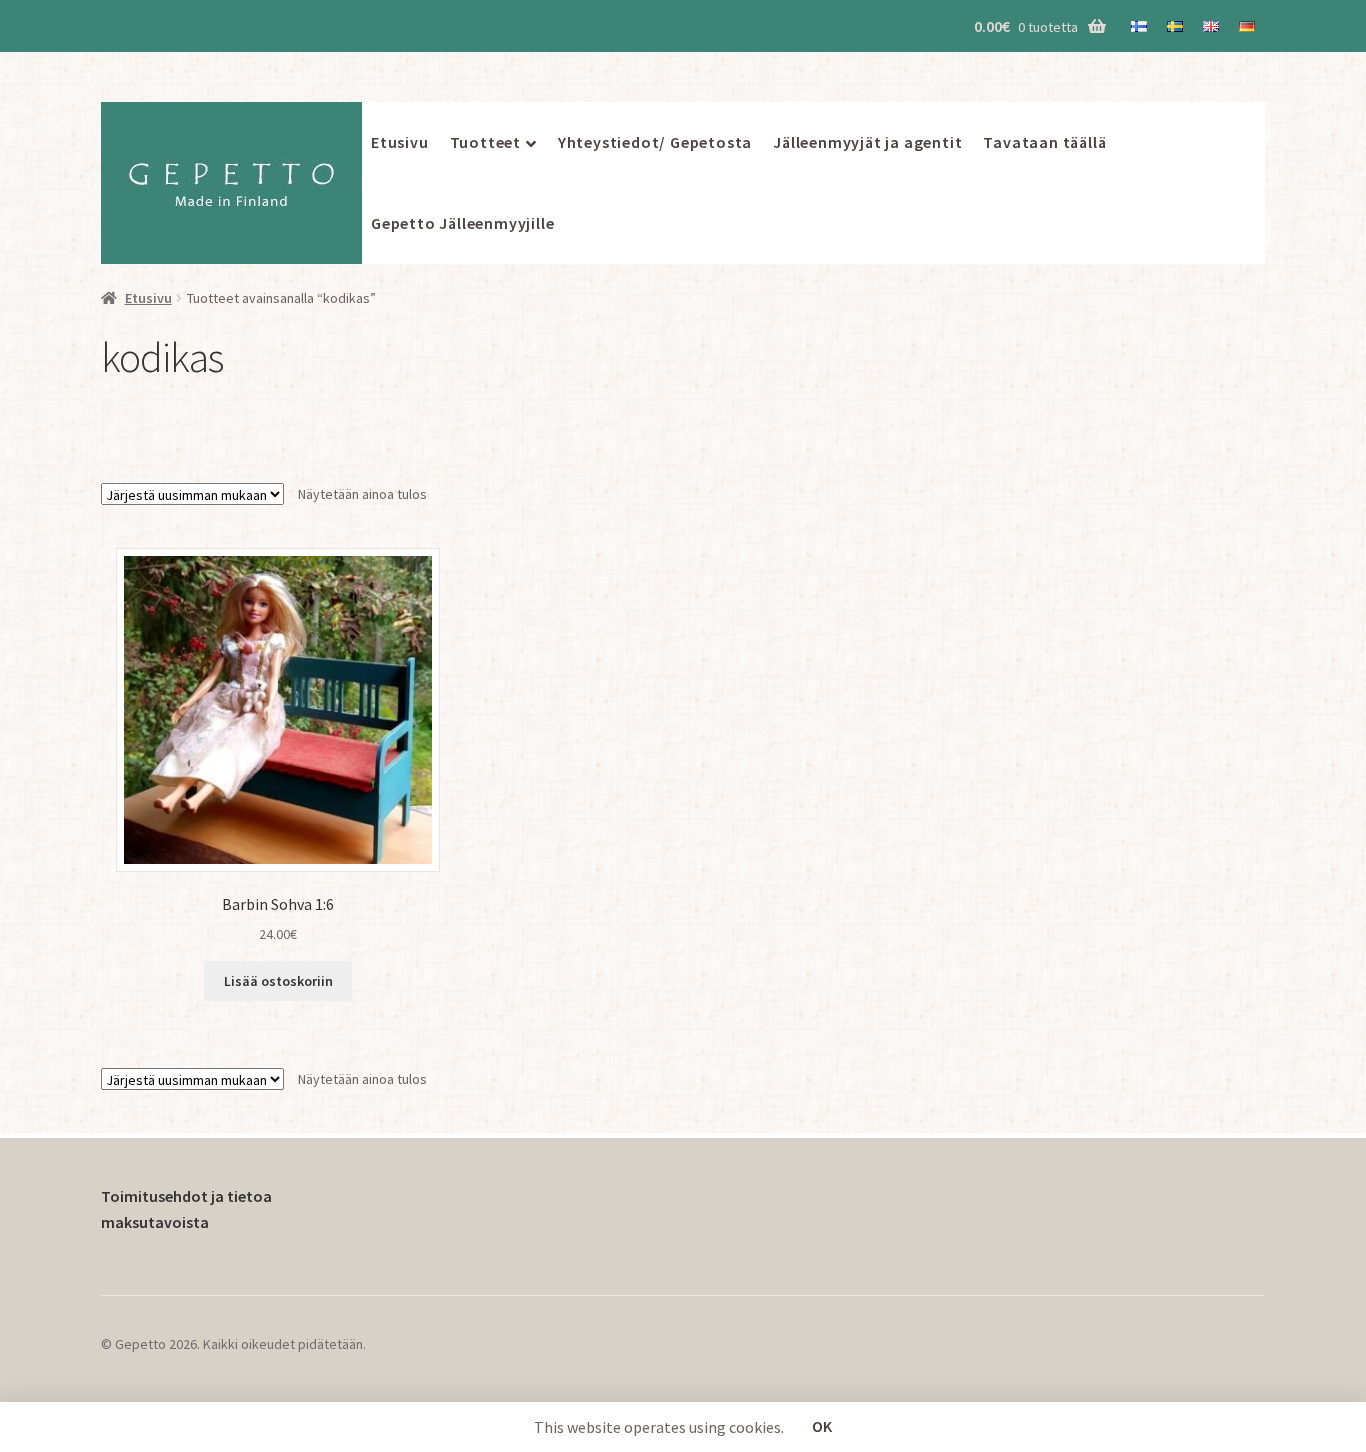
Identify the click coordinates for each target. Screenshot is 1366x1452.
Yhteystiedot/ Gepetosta (655, 142)
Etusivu (400, 142)
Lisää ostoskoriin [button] (278, 981)
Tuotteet (485, 142)
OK (822, 1426)
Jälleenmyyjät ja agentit (867, 142)
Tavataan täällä (1044, 142)
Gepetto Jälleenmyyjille (462, 223)
